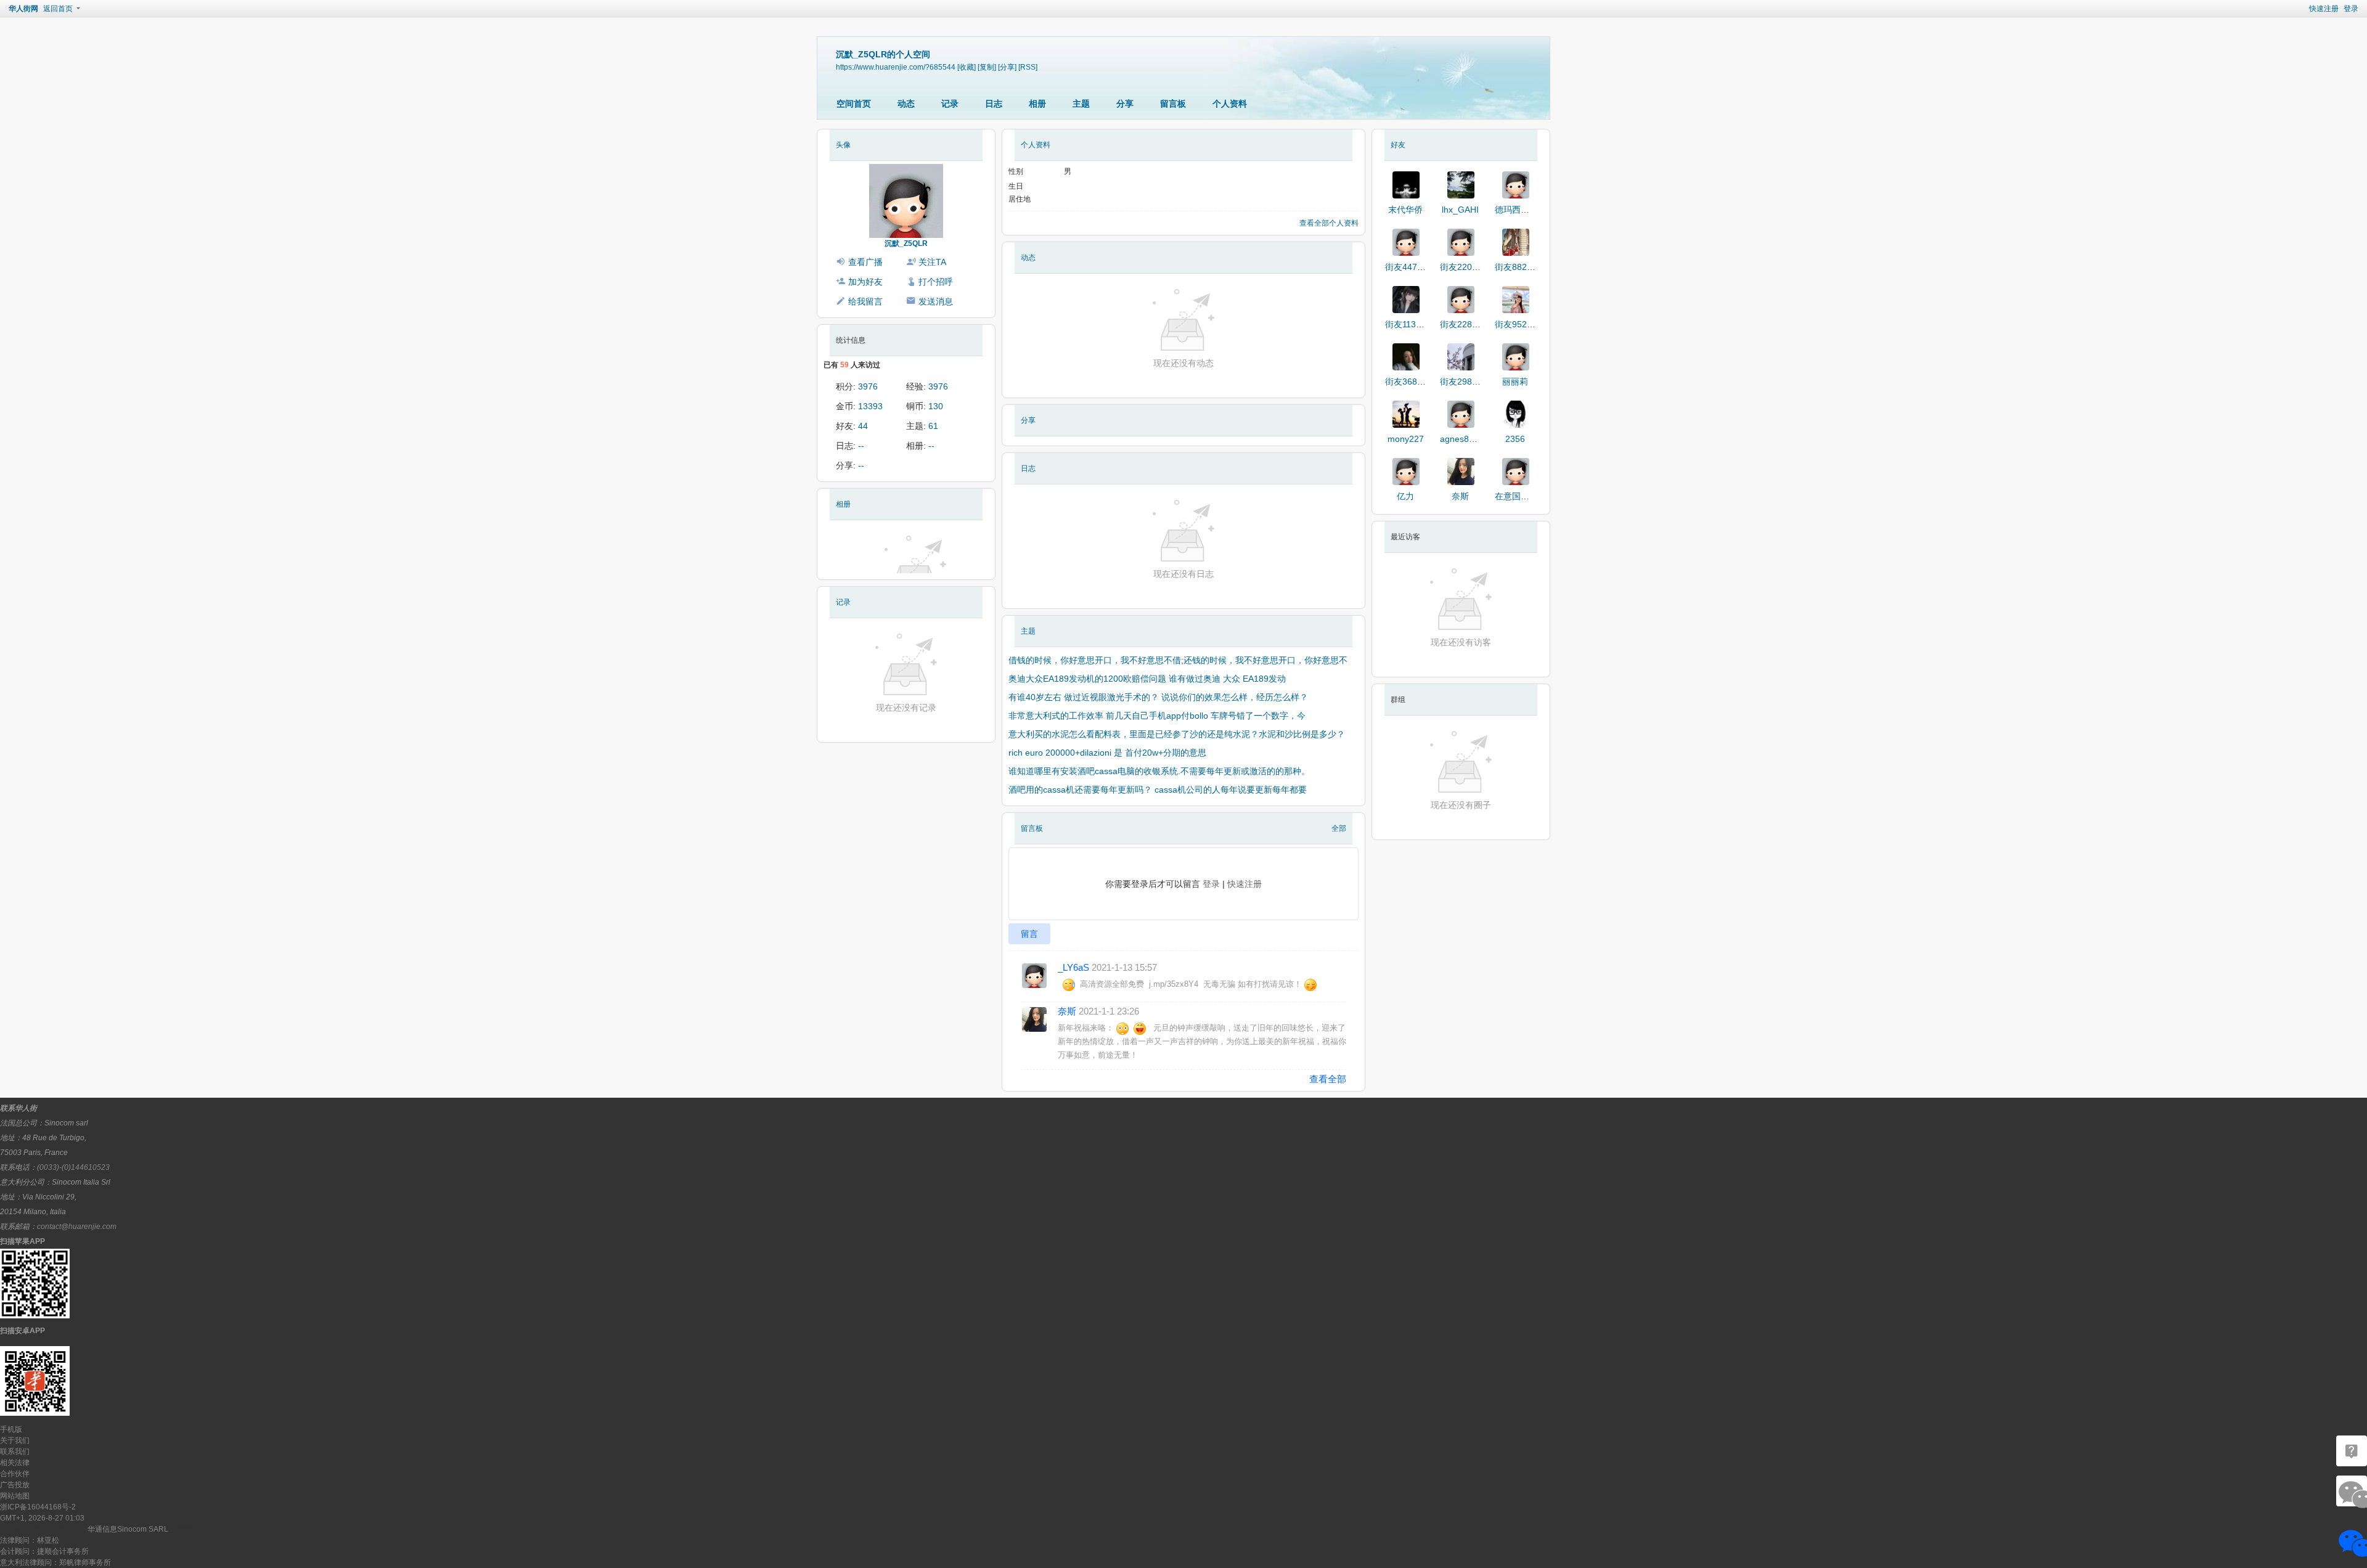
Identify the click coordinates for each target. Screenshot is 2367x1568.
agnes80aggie (1468, 439)
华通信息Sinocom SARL (128, 1529)
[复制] (987, 67)
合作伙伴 (15, 1474)
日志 (994, 104)
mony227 (1406, 439)
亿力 (1405, 496)
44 (863, 426)
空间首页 (854, 104)
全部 (1339, 828)
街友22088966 (1468, 267)
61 (933, 426)
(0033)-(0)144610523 (73, 1167)
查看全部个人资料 (1329, 223)
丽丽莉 (1515, 382)
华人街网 (23, 9)
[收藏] (967, 67)
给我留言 (865, 301)
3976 (868, 386)
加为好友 (865, 282)
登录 (2351, 9)
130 (936, 406)
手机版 (11, 1429)
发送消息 (936, 301)
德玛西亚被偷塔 (1525, 210)
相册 (1037, 104)
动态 (906, 104)
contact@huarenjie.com (77, 1227)
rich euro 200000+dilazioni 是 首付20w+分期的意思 (1107, 753)
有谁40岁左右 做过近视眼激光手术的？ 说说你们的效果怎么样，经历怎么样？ (1158, 697)
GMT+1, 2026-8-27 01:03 (42, 1518)
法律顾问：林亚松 (30, 1540)
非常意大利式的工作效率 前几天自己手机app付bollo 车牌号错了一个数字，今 (1157, 716)
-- (861, 446)
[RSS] (1028, 67)
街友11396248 (1413, 324)
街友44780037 (1413, 267)
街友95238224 (1523, 324)
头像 (843, 145)
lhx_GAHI (1460, 210)
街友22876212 (1468, 324)
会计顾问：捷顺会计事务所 (44, 1551)
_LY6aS (1073, 967)
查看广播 (865, 262)
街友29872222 (1468, 382)
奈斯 (1067, 1011)
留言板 (1173, 104)
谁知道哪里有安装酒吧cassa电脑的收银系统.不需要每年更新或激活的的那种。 (1159, 771)
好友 (1398, 145)
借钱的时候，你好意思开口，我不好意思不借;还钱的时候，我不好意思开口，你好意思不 (1178, 660)
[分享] (1007, 67)
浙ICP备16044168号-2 (38, 1507)
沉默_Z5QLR (906, 243)
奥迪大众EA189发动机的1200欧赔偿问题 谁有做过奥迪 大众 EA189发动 (1147, 679)
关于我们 (15, 1440)
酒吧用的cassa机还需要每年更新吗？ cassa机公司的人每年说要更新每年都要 (1158, 790)
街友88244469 (1523, 267)
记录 (950, 104)
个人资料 (1230, 104)
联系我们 (15, 1452)
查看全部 (1328, 1079)
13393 (870, 406)
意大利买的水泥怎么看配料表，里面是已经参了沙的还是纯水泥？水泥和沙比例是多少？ (1177, 734)
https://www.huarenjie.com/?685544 (896, 67)
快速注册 (2324, 9)
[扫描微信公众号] (2352, 1451)
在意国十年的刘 (1525, 496)
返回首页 (58, 9)
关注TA (932, 262)
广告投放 (15, 1485)
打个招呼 (936, 282)
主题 (1081, 104)
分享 (1125, 104)
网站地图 (15, 1496)
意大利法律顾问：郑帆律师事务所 (55, 1562)
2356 (1515, 439)
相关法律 (15, 1463)
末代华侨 (1405, 210)
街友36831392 (1413, 382)
